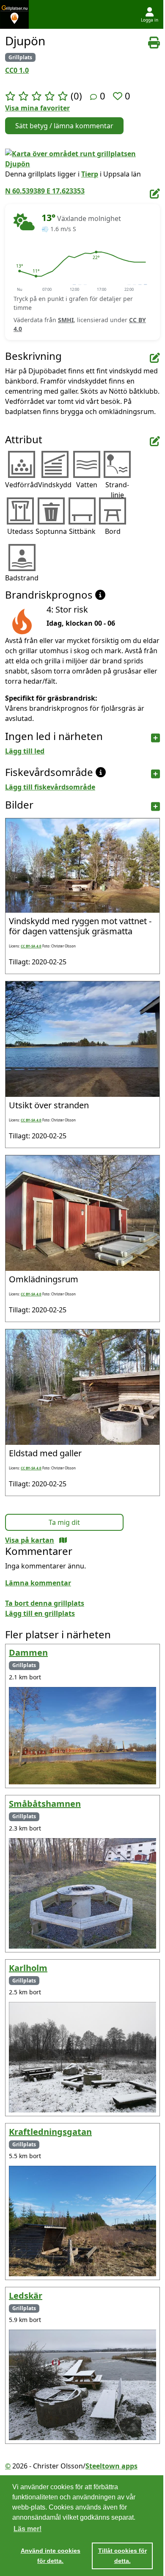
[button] (19, 271)
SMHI (66, 320)
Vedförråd (22, 485)
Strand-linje (117, 490)
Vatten (87, 485)
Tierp (90, 174)
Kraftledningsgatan (50, 2132)
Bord (113, 531)
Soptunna (51, 531)
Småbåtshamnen (45, 1804)
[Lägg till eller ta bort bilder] (155, 807)
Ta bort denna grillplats (45, 1603)
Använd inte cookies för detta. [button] (51, 2556)
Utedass (20, 531)
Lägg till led (25, 751)
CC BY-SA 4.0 (31, 946)
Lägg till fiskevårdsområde (50, 787)
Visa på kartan (30, 1540)
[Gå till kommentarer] (93, 97)
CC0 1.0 (17, 70)
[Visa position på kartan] (63, 1540)
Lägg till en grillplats (40, 1613)
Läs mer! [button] (27, 2529)
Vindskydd (55, 485)
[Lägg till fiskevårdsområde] (155, 774)
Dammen (28, 1652)
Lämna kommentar (38, 1583)
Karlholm (28, 1968)
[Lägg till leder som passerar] (155, 738)
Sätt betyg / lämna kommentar (64, 126)
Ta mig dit (64, 1522)
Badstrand (22, 578)
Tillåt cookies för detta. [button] (122, 2556)
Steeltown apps (111, 2466)
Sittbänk (82, 531)
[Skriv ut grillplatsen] (154, 43)
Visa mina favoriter (37, 108)
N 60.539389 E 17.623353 (45, 191)
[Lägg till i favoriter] (119, 96)
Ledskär (26, 2296)
